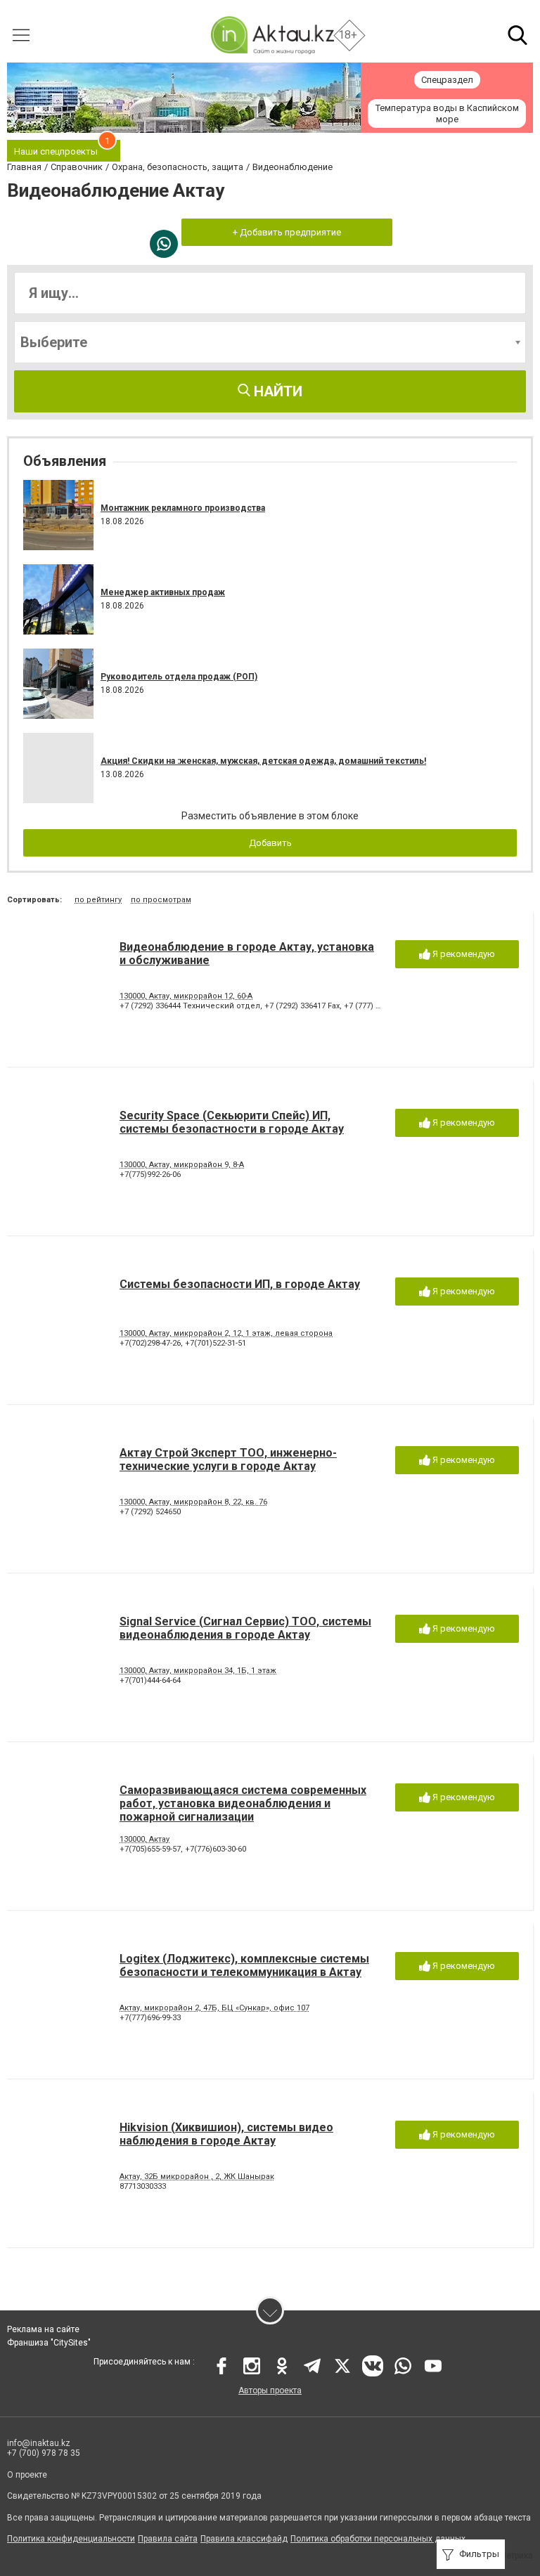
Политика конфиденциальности (71, 2539)
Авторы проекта (270, 2390)
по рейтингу (98, 900)
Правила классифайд (244, 2539)
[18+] (272, 35)
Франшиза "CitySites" (49, 2343)
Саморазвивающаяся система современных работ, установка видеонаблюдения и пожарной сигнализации (243, 1803)
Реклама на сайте (43, 2329)
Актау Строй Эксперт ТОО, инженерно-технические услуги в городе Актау (228, 1459)
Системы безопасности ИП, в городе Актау (240, 1284)
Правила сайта (168, 2539)
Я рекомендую (463, 954)
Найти (276, 391)
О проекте (27, 2475)
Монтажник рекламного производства (183, 508)
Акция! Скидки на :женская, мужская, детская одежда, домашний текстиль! (263, 761)
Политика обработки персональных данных (378, 2539)
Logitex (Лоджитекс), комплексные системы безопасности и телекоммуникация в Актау (244, 1965)
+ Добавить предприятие (287, 232)
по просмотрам (161, 900)
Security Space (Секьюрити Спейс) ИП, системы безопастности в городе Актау (232, 1122)
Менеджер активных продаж (163, 592)
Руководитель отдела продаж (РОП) (179, 677)
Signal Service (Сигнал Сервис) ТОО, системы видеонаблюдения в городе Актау (245, 1628)
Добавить (270, 843)
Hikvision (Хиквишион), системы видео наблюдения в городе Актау (226, 2134)
